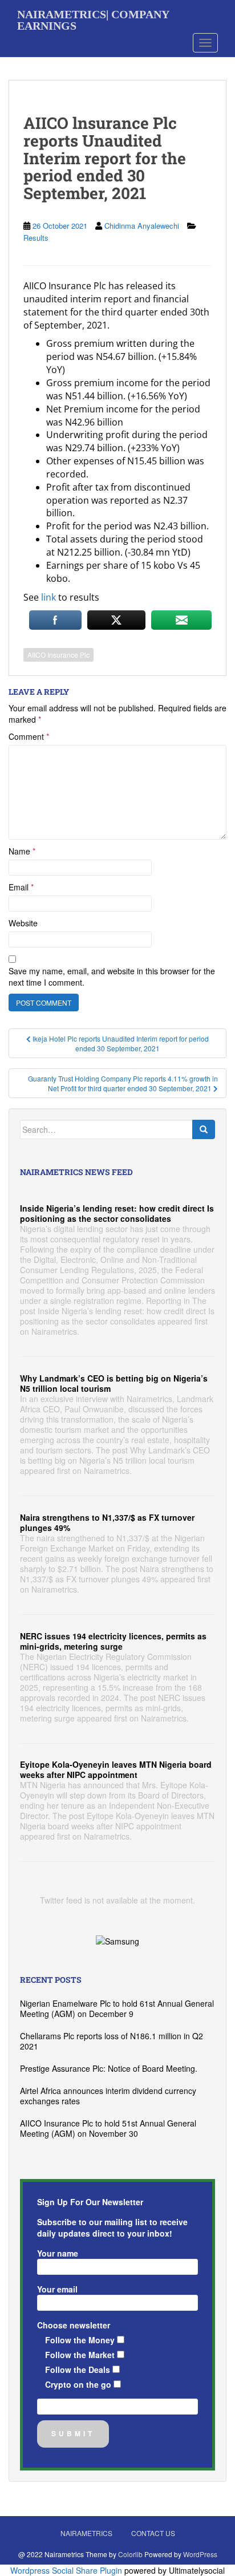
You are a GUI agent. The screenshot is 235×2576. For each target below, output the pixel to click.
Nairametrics (86, 2533)
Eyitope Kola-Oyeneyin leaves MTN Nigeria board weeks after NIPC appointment (116, 1769)
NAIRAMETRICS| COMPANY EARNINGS (93, 18)
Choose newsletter (74, 2325)
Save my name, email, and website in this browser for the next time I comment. (112, 977)
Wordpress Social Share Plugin (67, 2570)
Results (36, 238)
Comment (29, 736)
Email (21, 887)
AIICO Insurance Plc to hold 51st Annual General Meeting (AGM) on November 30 (108, 2128)
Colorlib (130, 2554)
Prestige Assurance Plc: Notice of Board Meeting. (109, 2068)
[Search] (204, 1129)
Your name (58, 2253)
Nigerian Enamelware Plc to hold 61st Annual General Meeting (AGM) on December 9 (117, 2008)
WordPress (200, 2554)
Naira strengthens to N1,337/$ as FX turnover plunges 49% (107, 1522)
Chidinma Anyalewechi (142, 226)
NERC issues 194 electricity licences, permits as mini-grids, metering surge (113, 1641)
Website (23, 923)
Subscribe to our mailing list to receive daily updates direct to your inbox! (112, 2227)
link (48, 597)
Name (22, 851)
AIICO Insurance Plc (58, 655)
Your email (57, 2289)
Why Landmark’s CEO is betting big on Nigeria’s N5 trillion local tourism (114, 1383)
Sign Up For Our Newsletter (90, 2202)
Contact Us (153, 2533)
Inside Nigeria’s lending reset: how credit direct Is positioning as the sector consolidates (117, 1213)
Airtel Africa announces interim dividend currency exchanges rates (108, 2096)
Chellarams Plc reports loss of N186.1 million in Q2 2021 (112, 2041)
